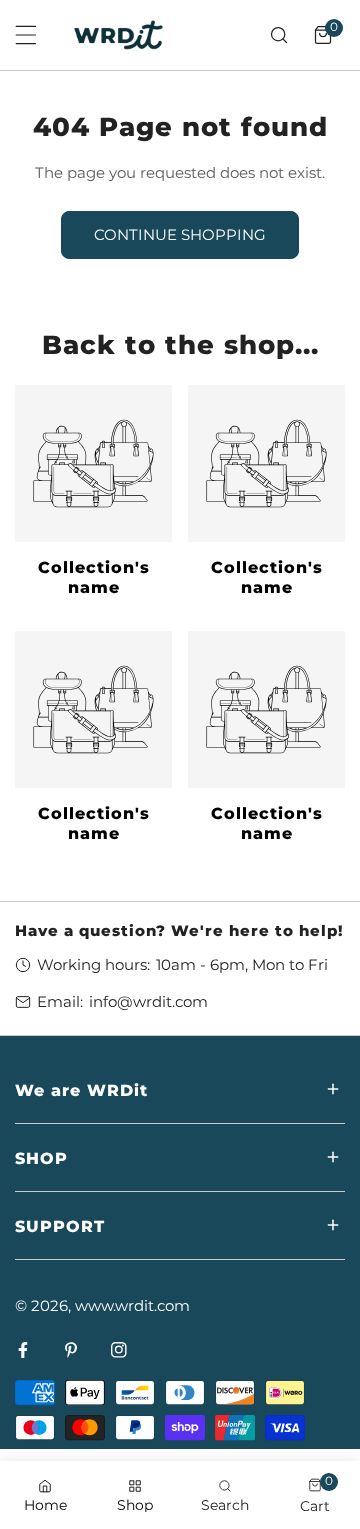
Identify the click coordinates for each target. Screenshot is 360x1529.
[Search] (279, 35)
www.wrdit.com (132, 1305)
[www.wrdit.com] (119, 35)
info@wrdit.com (148, 1001)
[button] (323, 35)
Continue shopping (180, 234)
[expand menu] (26, 35)
